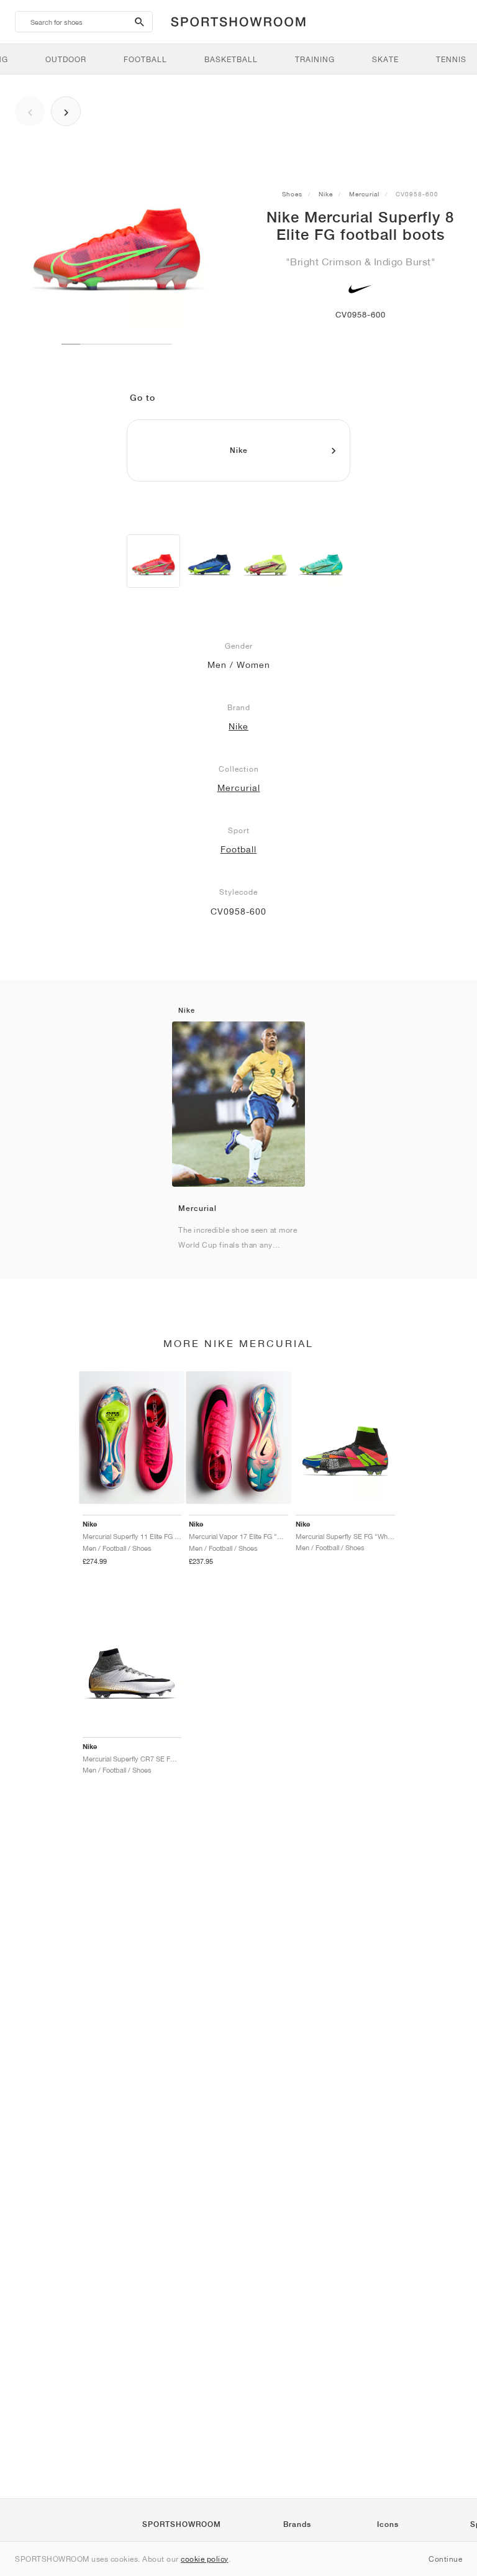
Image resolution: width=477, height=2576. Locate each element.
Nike (326, 194)
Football (238, 849)
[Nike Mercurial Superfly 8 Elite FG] (153, 561)
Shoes (292, 194)
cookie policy (205, 2559)
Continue (445, 2559)
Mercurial (364, 194)
